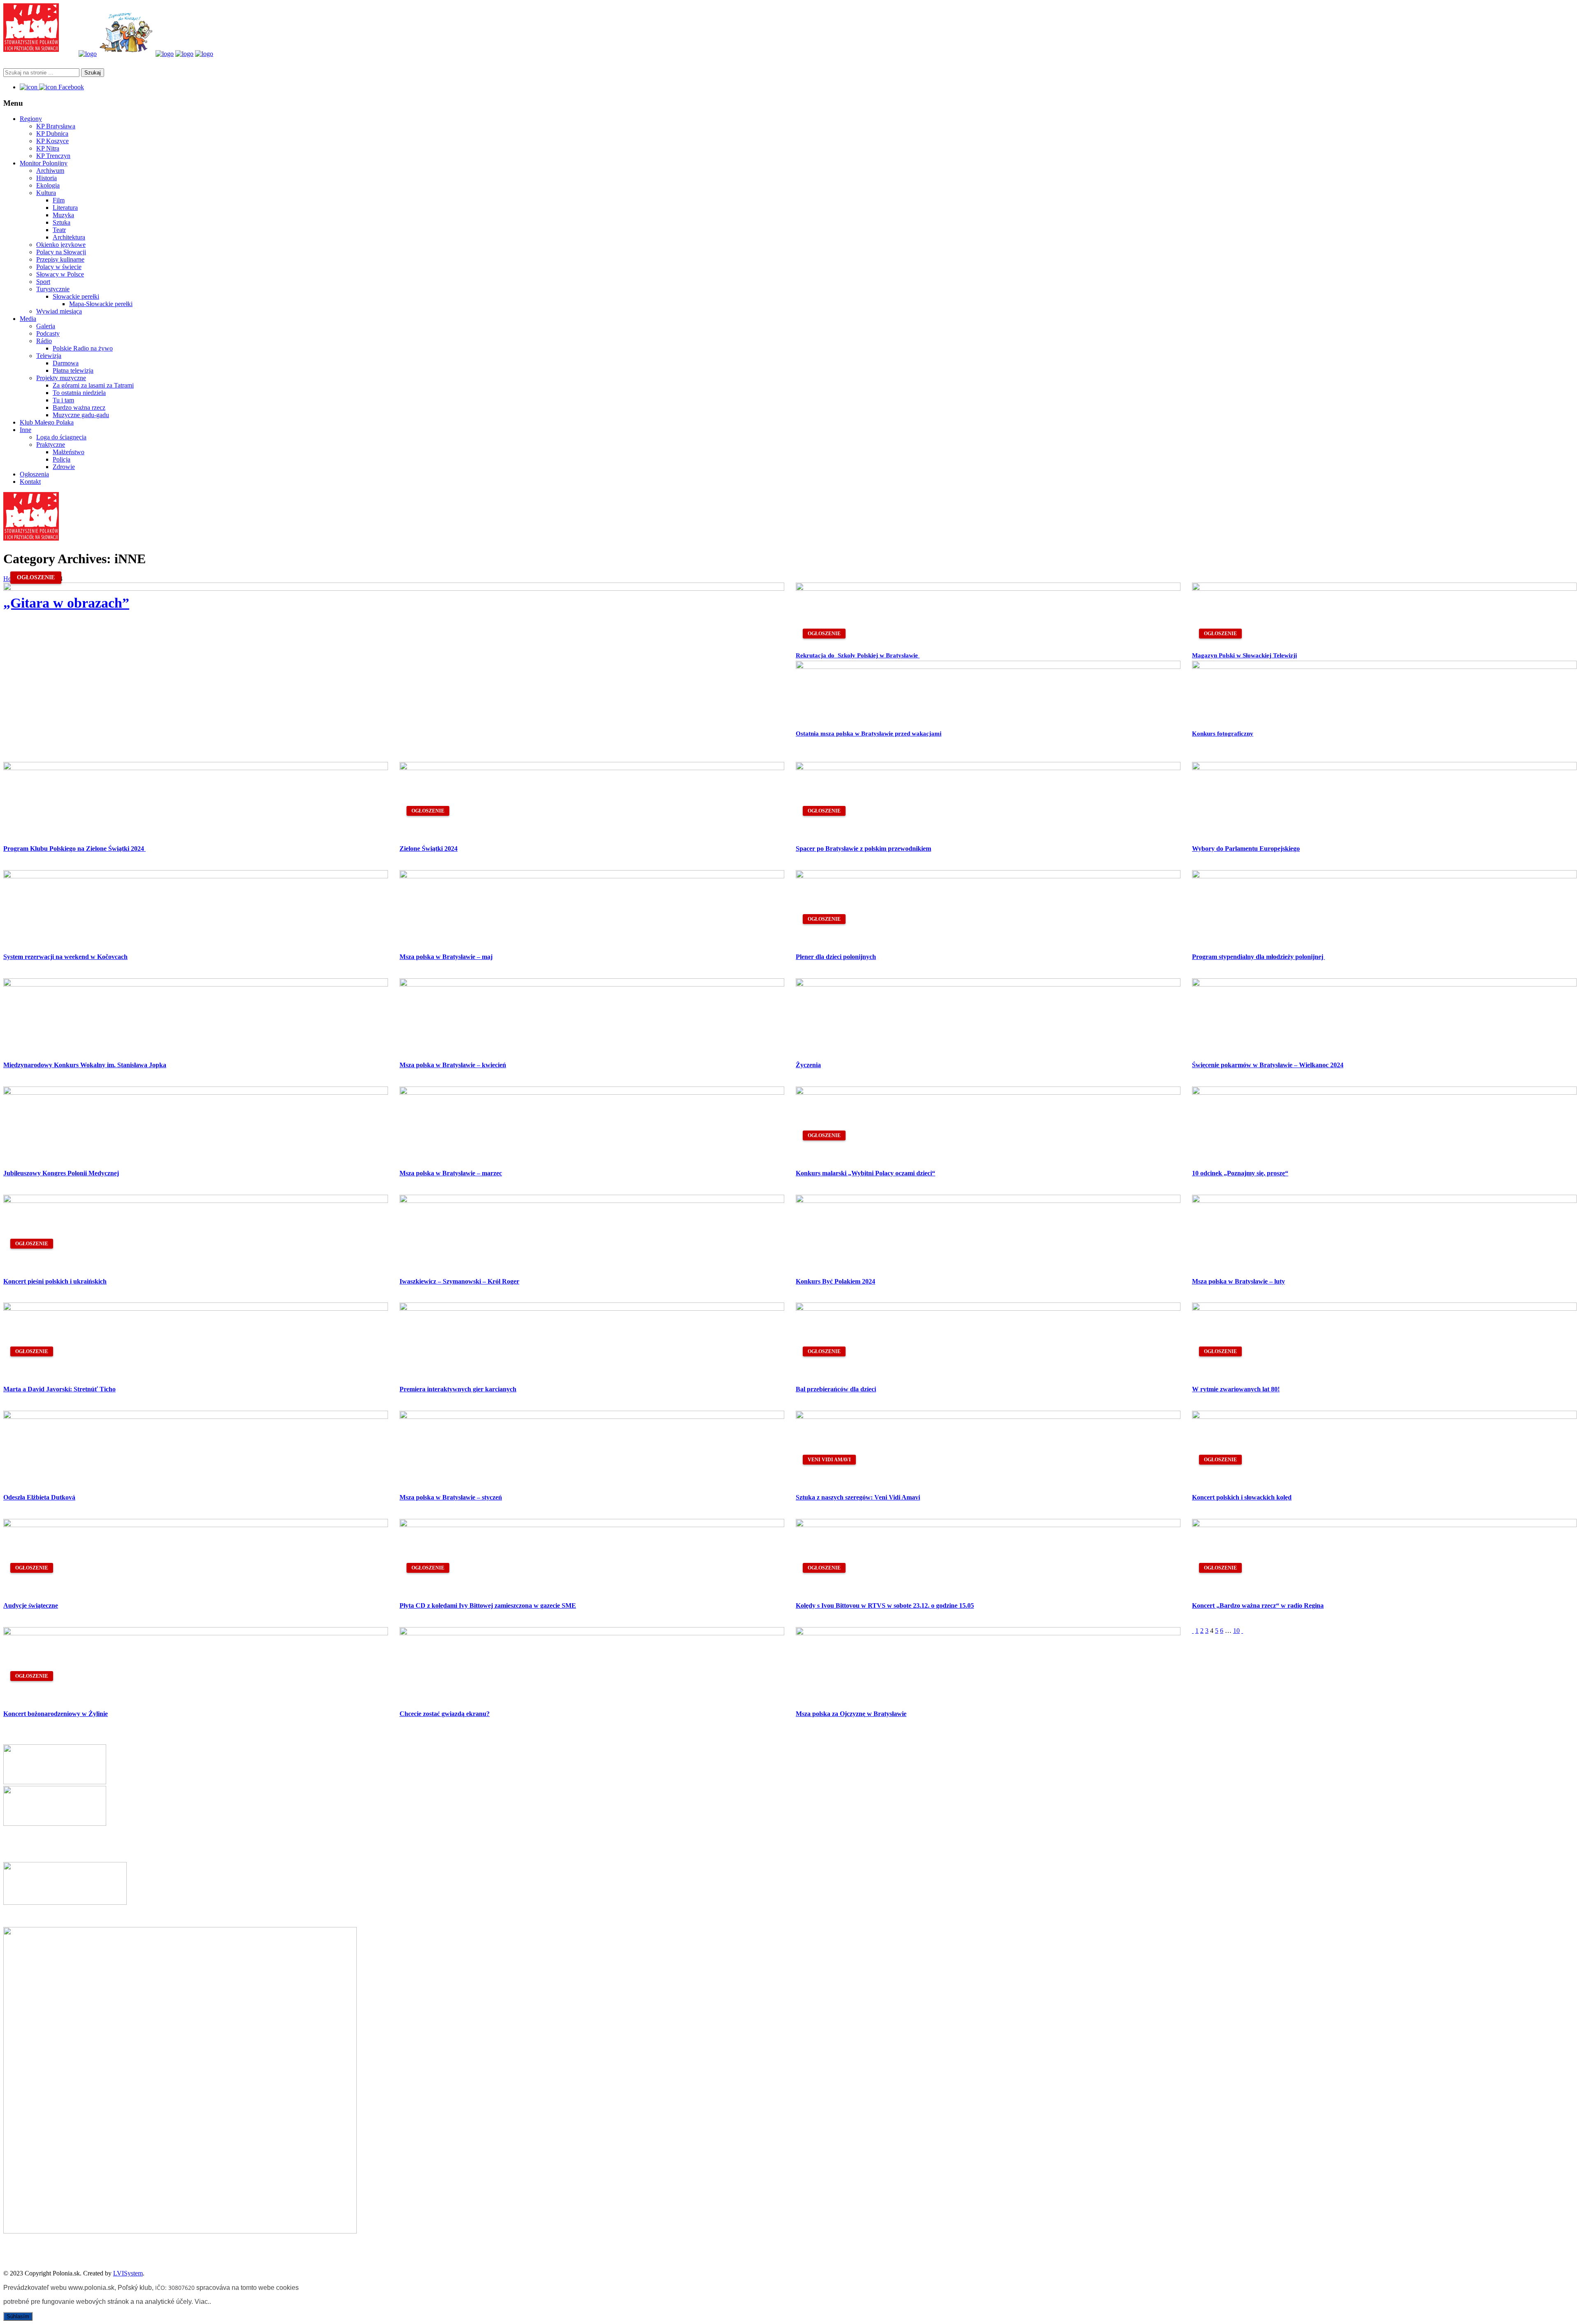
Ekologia (48, 185)
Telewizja (49, 356)
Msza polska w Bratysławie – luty (1238, 1281)
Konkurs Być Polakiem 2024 (835, 1281)
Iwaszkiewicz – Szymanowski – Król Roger (459, 1281)
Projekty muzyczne (61, 378)
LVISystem (128, 2273)
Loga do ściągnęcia (61, 437)
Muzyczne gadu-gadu (81, 415)
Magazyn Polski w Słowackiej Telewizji (1244, 655)
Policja (62, 459)
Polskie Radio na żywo (83, 348)
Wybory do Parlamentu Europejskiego (1246, 849)
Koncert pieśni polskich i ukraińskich (55, 1281)
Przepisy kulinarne (60, 259)
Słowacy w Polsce (60, 274)
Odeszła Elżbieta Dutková (39, 1497)
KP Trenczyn (53, 156)
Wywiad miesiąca (59, 311)
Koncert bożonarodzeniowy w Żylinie (56, 1714)
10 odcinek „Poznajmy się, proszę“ (1240, 1173)
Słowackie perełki (76, 296)
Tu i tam (63, 400)
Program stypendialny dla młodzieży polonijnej (1258, 957)
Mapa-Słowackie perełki (101, 304)
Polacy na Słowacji (61, 252)
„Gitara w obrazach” (66, 603)
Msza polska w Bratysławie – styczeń (451, 1497)
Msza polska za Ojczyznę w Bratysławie (851, 1714)
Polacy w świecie (59, 267)
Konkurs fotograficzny (1223, 734)
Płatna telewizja (73, 370)
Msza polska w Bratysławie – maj (446, 957)
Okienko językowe (61, 245)
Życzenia (808, 1065)
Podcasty (48, 333)
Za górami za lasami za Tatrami (93, 385)
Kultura (46, 193)
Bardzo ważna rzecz (79, 407)
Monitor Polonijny (44, 163)
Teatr (59, 230)
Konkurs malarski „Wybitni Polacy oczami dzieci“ (866, 1173)
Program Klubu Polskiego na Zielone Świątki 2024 (74, 849)
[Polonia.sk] (31, 50)
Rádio (44, 341)
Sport (43, 282)
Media (28, 319)
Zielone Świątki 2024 (429, 849)
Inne (26, 430)
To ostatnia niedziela (79, 393)
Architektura (69, 237)
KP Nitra (48, 148)
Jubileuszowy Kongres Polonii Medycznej (61, 1173)
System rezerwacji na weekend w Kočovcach (65, 957)
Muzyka (63, 215)
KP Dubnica (52, 133)
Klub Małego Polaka (47, 422)
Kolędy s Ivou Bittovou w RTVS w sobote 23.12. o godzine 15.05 (885, 1605)
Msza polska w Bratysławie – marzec (451, 1173)
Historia (46, 178)
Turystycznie (53, 289)
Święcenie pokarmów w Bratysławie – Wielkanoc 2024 (1268, 1065)
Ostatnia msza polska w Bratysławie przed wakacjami (869, 734)
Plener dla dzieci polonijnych (836, 957)
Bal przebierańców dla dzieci (836, 1389)
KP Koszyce (52, 141)
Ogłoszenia (34, 474)
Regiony (31, 119)
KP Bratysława (56, 126)
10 (1236, 1631)
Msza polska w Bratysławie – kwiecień (453, 1065)
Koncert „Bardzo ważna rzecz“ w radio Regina (1258, 1605)
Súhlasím (18, 2316)
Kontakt (30, 482)
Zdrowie (64, 467)
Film (59, 200)
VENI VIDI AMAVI (829, 1460)
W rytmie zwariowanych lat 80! (1236, 1389)
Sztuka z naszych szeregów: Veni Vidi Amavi (858, 1497)
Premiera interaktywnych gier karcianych (458, 1389)
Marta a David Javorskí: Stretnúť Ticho (59, 1389)
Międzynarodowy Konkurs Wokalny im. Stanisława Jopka (85, 1065)
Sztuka (62, 222)
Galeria (46, 326)
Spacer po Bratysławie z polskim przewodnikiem (863, 849)
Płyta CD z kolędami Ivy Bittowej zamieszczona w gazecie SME (488, 1605)
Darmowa (66, 363)
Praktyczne (51, 445)
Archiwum (50, 171)
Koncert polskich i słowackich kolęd (1242, 1497)
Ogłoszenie (36, 577)
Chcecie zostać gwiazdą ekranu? (445, 1714)
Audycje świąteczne (31, 1605)
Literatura (65, 208)
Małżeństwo (69, 452)
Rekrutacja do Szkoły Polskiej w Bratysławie (858, 655)
